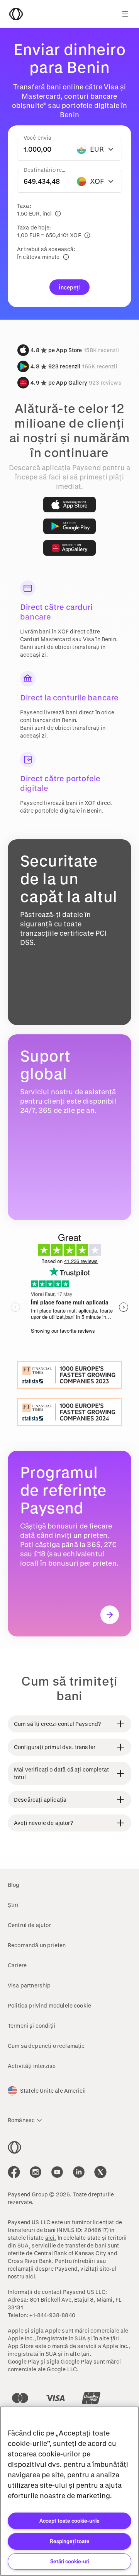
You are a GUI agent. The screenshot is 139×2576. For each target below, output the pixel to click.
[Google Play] (69, 526)
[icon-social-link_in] (36, 2172)
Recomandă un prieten (37, 1945)
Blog (14, 1885)
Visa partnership (29, 1985)
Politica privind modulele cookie (49, 2005)
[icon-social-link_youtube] (57, 2172)
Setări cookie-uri (70, 2561)
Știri (13, 1905)
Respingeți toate (70, 2541)
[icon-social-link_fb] (14, 2172)
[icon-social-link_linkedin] (79, 2172)
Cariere (17, 1965)
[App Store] (69, 505)
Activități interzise (32, 2066)
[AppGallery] (69, 548)
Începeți (69, 287)
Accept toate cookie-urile (69, 2520)
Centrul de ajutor (29, 1925)
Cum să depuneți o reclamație (46, 2046)
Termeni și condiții (31, 2026)
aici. (51, 2238)
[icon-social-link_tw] (100, 2172)
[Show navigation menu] (125, 14)
